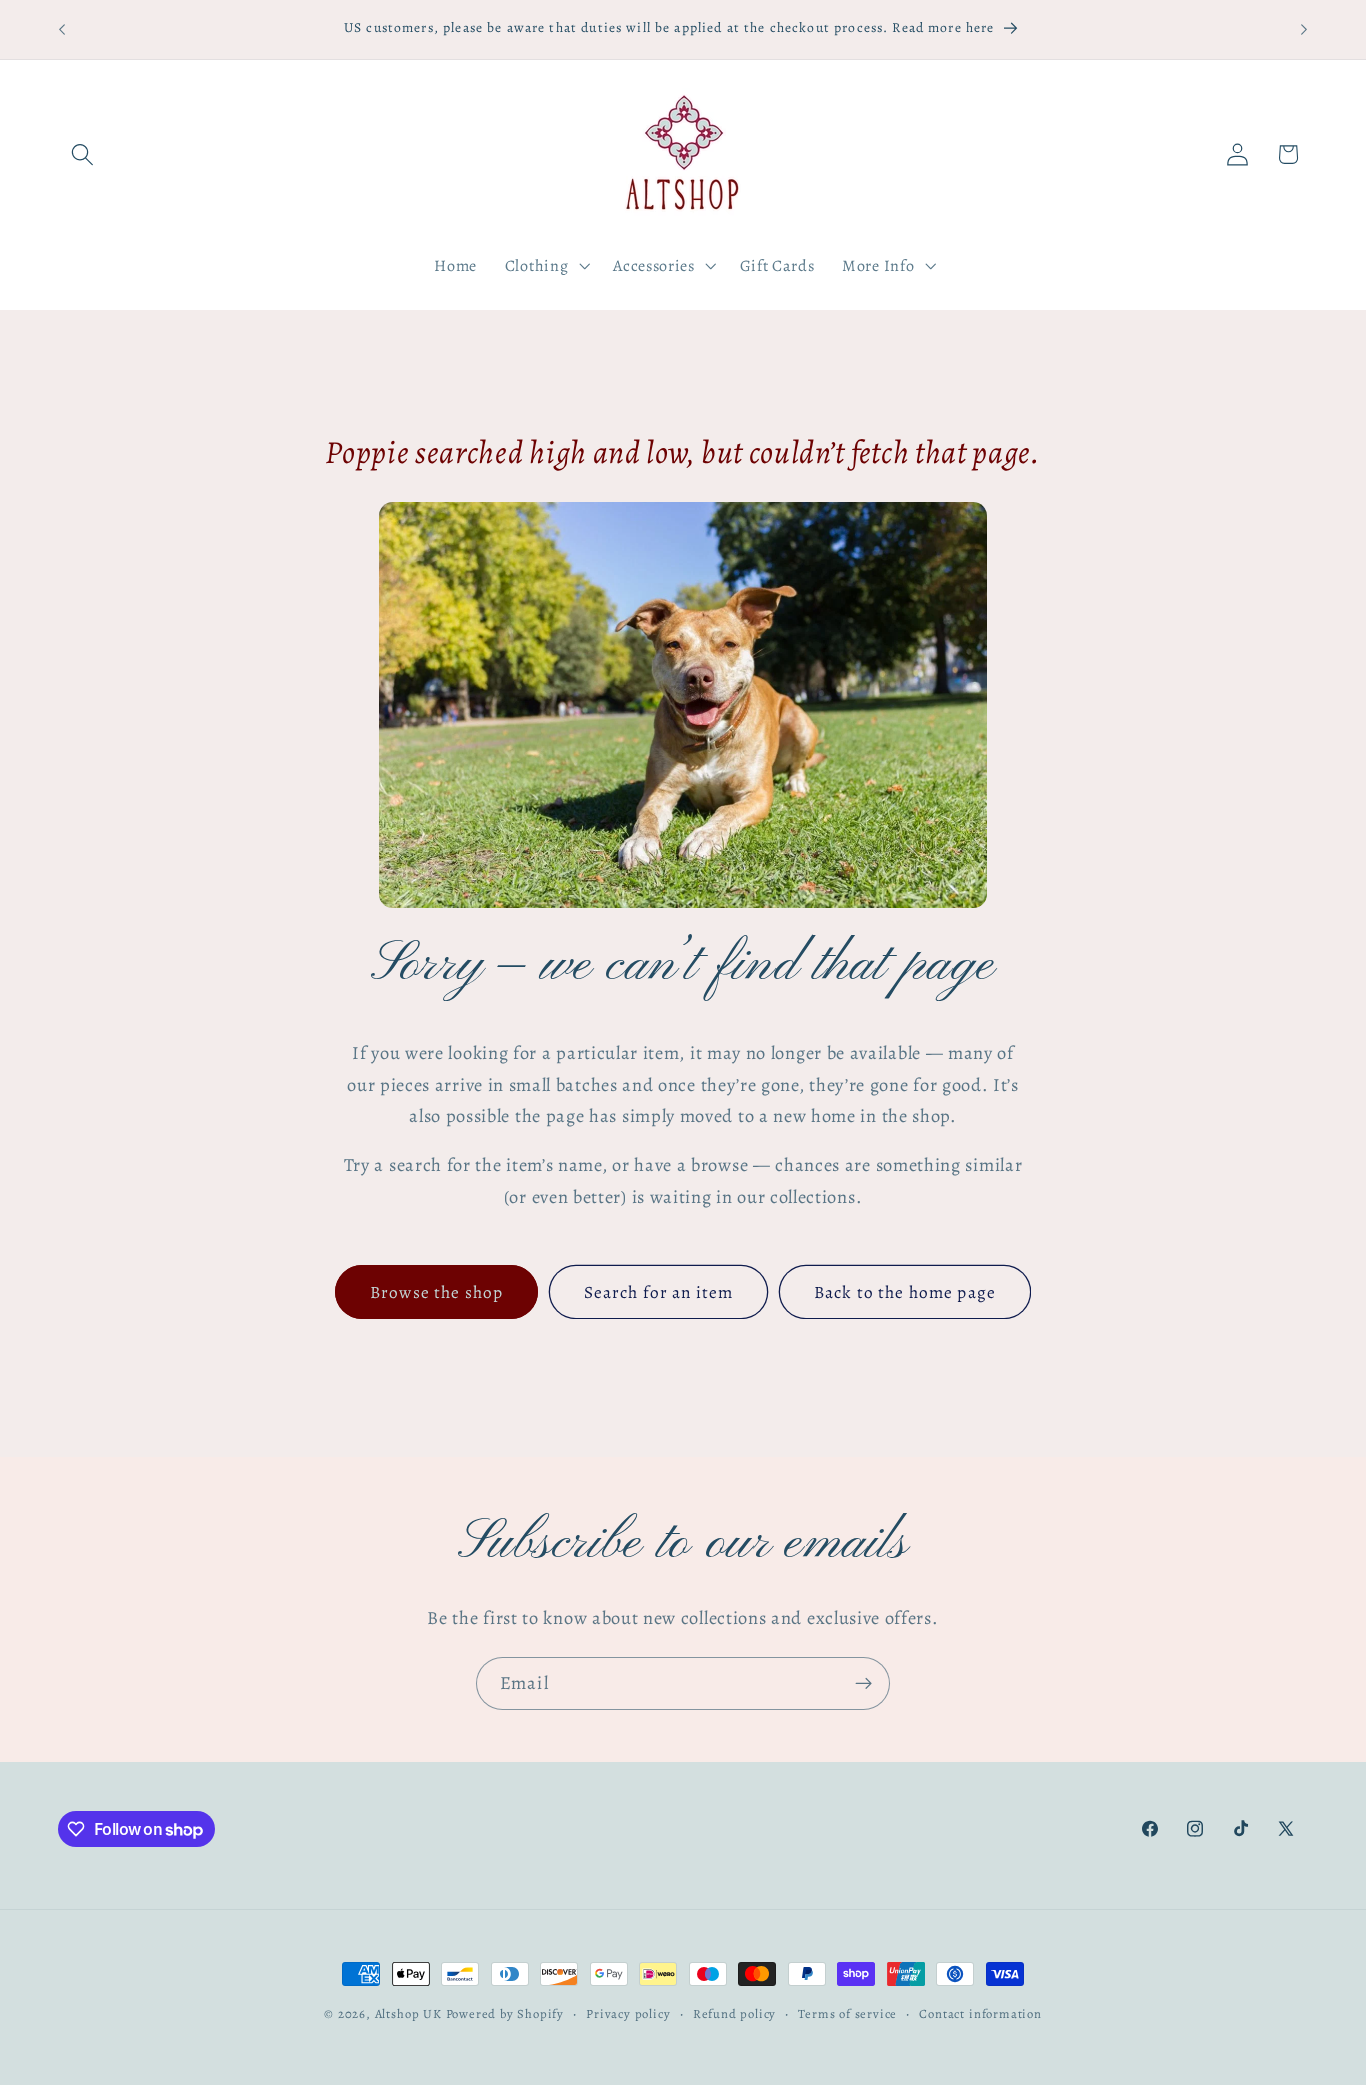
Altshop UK (408, 2013)
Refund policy (734, 2013)
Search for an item (659, 1292)
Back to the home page (905, 1292)
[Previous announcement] (62, 29)
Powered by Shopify (505, 2013)
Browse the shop (436, 1292)
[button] (83, 154)
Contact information (980, 2013)
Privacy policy (628, 2013)
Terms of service (847, 2013)
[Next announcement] (1304, 29)
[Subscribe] (863, 1684)
